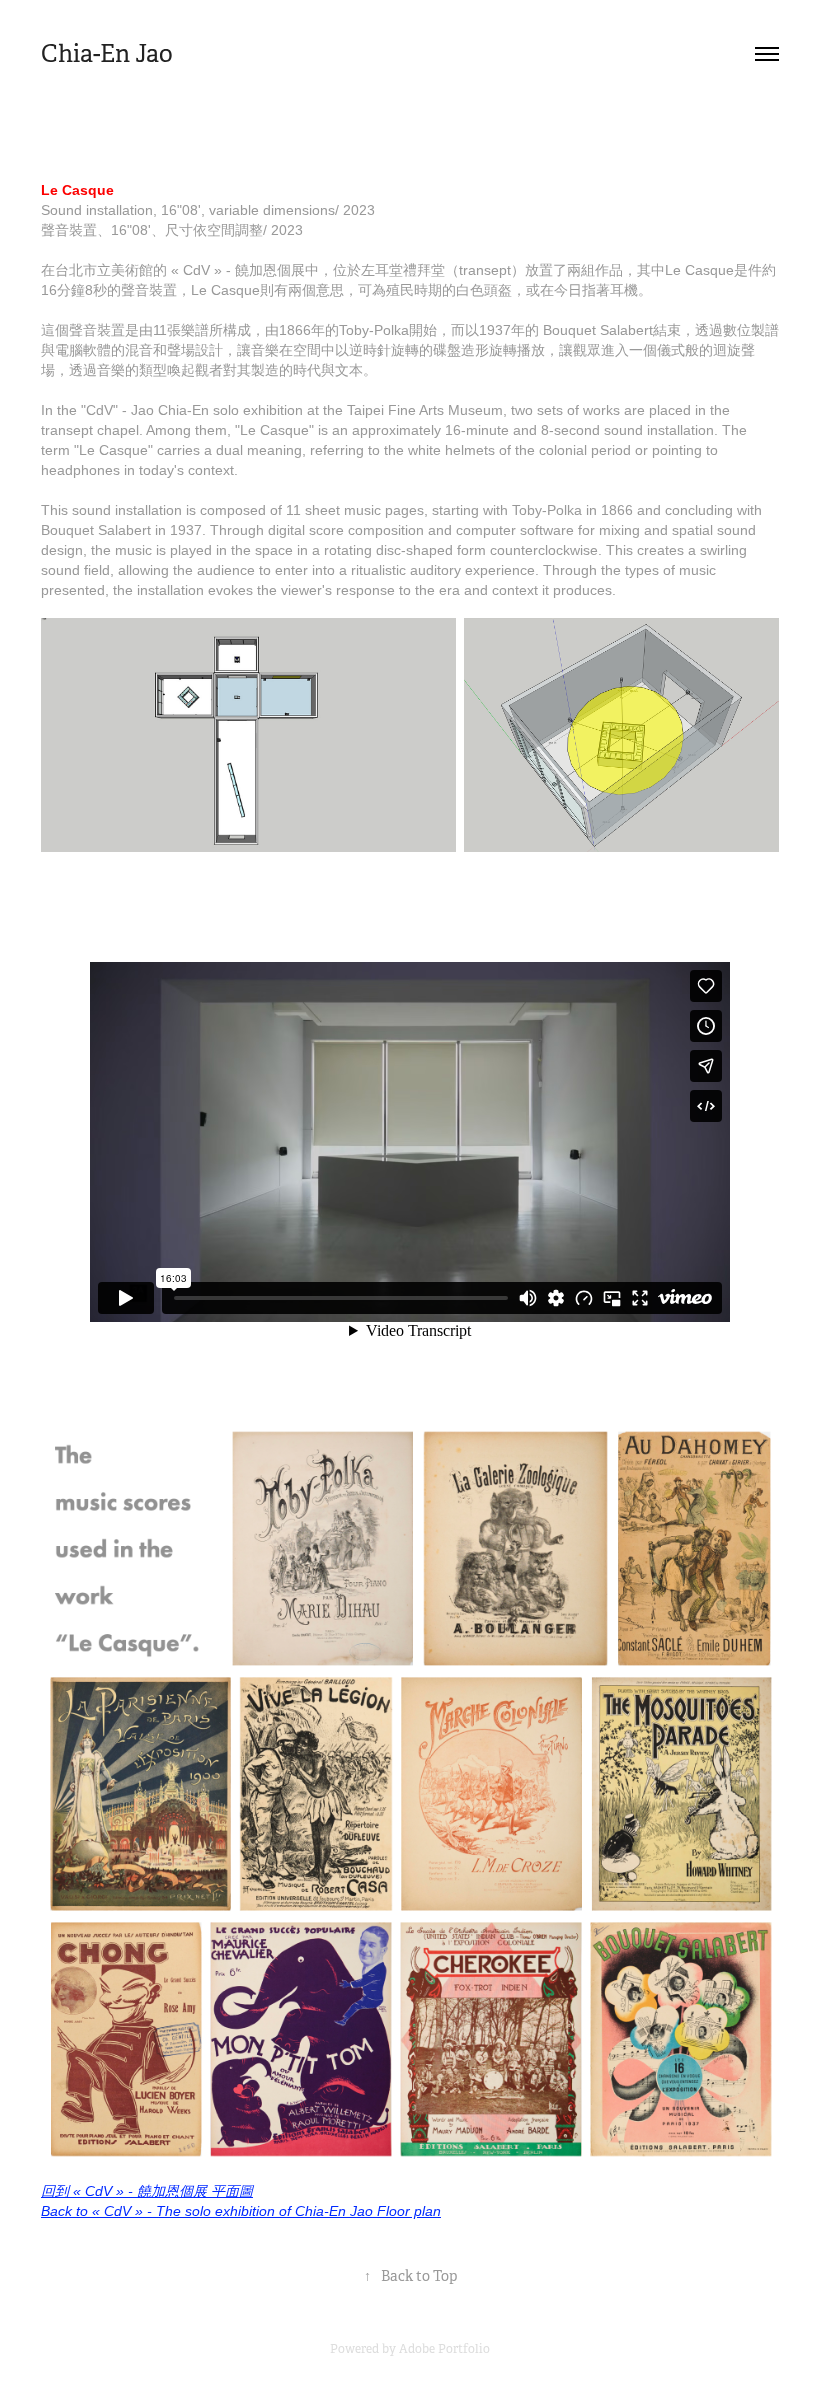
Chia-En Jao (107, 54)
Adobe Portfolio (444, 2349)
